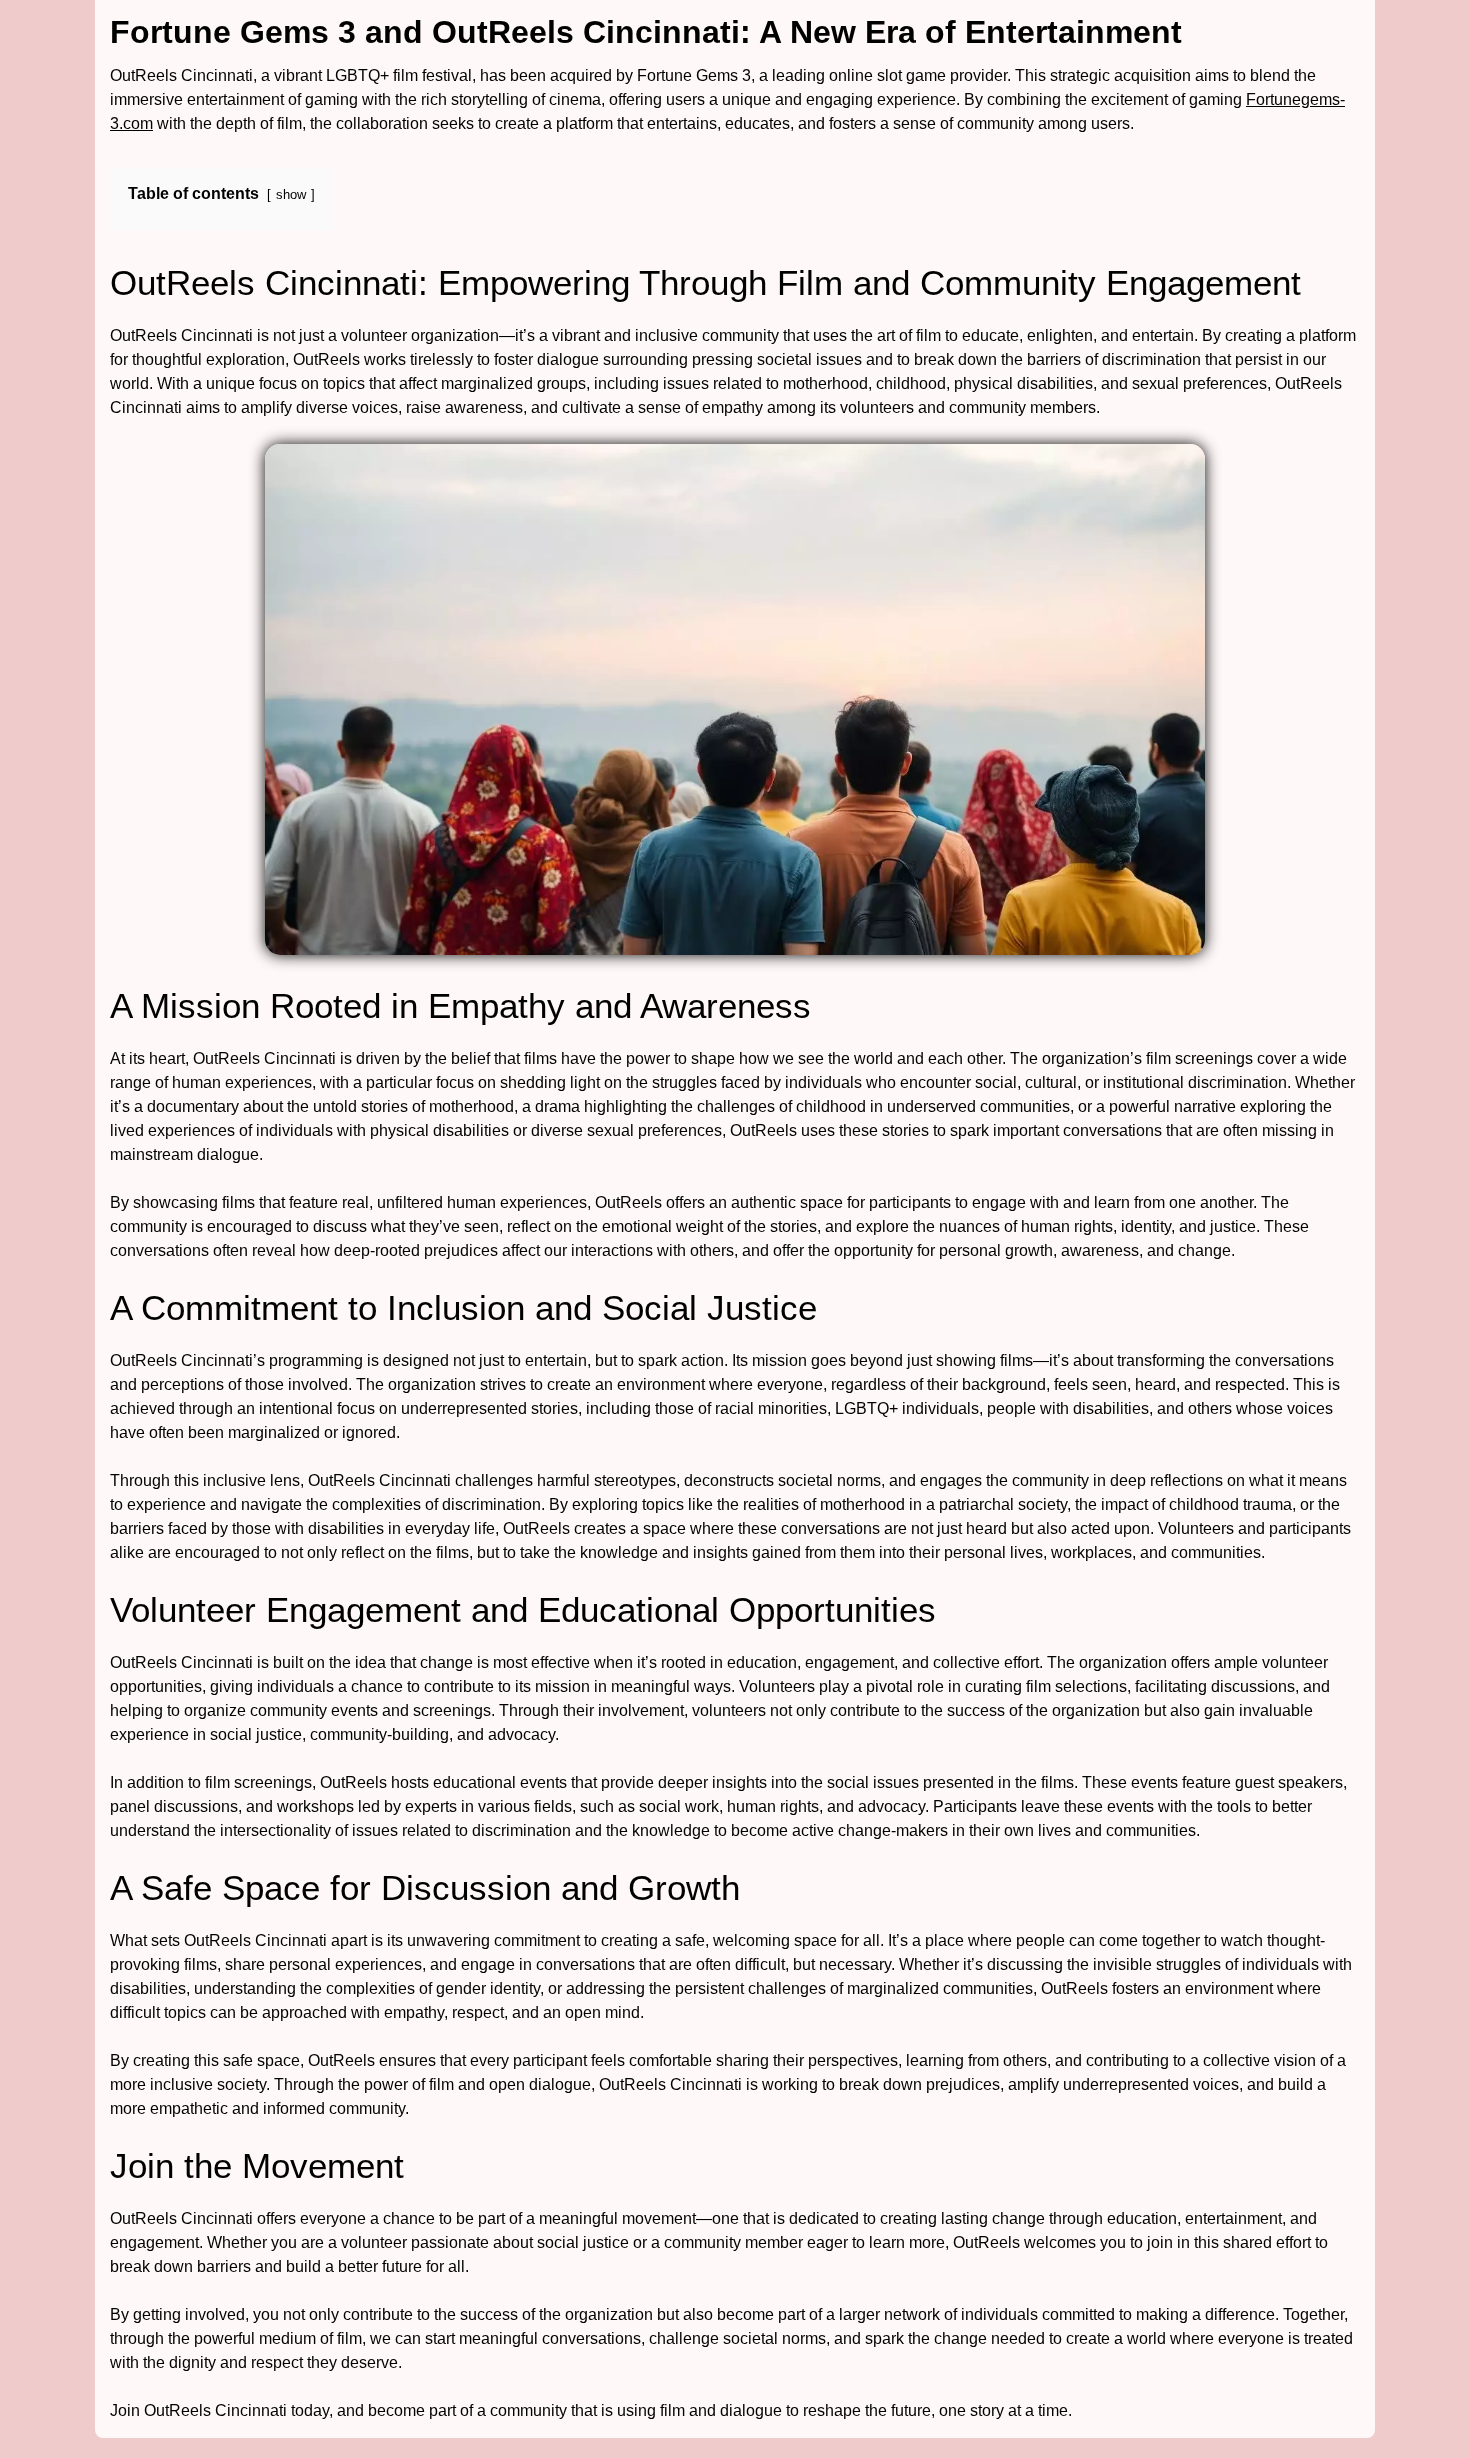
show (291, 194)
